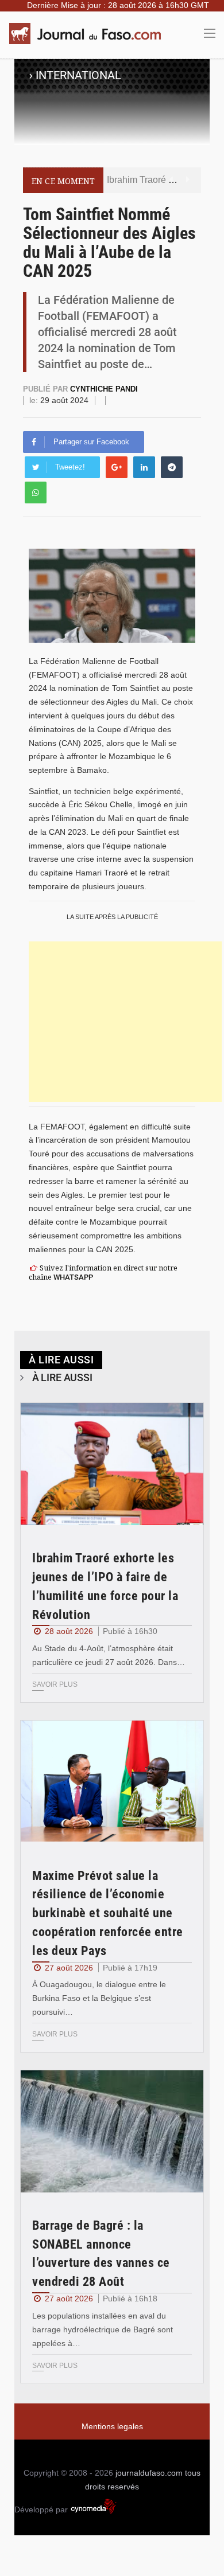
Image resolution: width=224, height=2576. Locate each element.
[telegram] (172, 467)
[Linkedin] (144, 467)
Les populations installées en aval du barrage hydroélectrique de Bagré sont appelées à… (103, 2329)
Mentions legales (112, 2426)
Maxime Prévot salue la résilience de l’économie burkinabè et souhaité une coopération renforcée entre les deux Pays (108, 1913)
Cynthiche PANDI (104, 389)
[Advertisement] (125, 1022)
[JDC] (89, 34)
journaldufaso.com (149, 2473)
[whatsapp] (36, 492)
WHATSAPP (73, 1277)
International (78, 75)
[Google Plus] (117, 467)
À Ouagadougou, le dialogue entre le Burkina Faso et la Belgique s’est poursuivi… (99, 1998)
